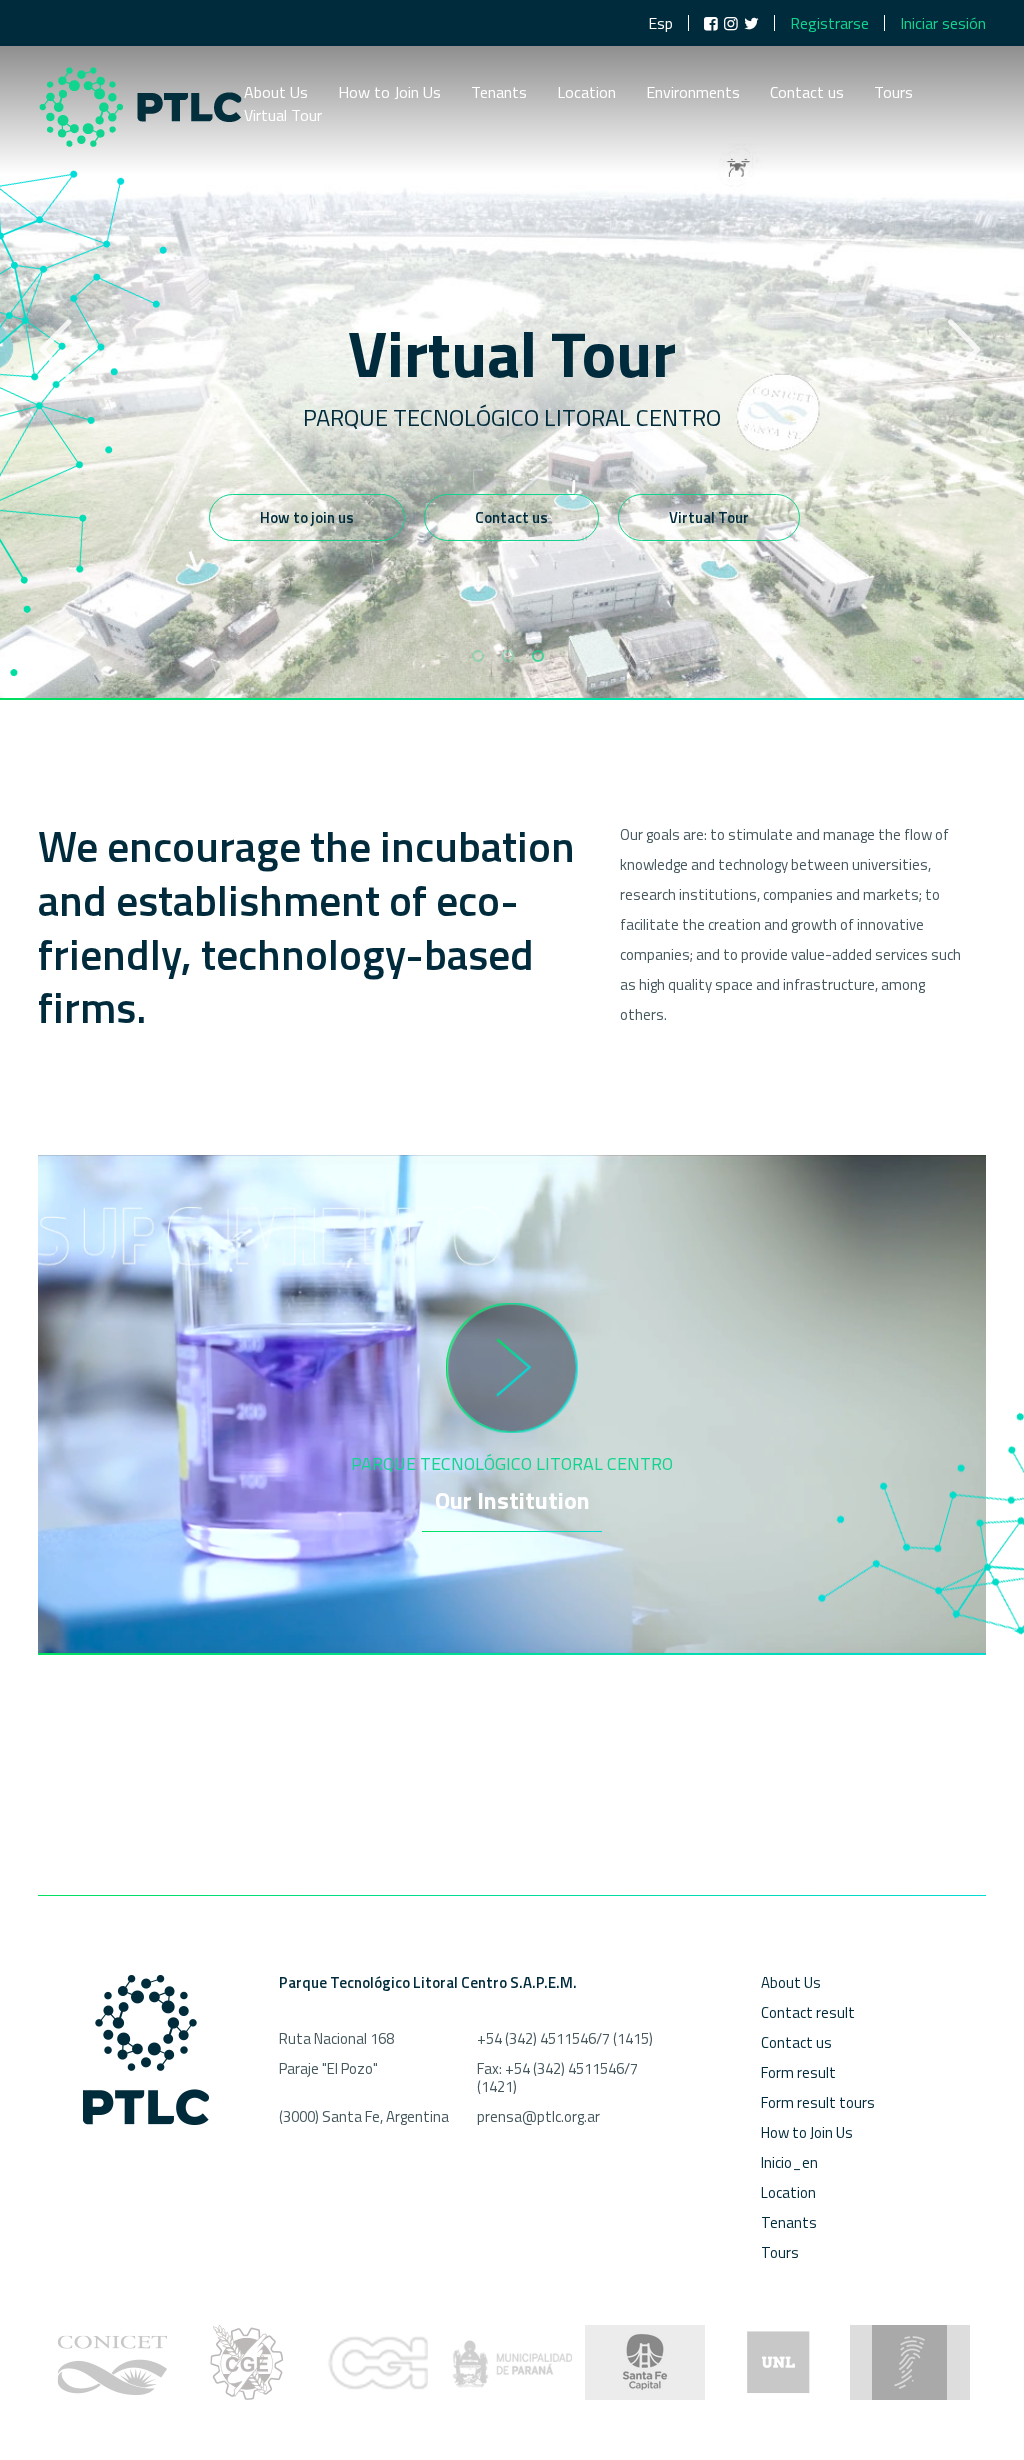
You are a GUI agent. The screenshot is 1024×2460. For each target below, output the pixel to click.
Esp (660, 23)
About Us (276, 94)
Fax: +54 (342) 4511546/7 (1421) (557, 2077)
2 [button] (508, 656)
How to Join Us (389, 94)
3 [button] (538, 656)
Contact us (807, 94)
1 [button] (478, 656)
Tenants (499, 94)
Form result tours (818, 2102)
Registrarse (829, 23)
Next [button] (964, 350)
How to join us (307, 517)
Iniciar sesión (943, 23)
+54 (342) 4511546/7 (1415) (565, 2038)
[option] (512, 350)
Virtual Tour (283, 117)
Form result (798, 2072)
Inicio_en (789, 2162)
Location (586, 94)
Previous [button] (55, 350)
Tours (893, 94)
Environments (693, 94)
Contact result (808, 2012)
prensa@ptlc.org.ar (538, 2116)
